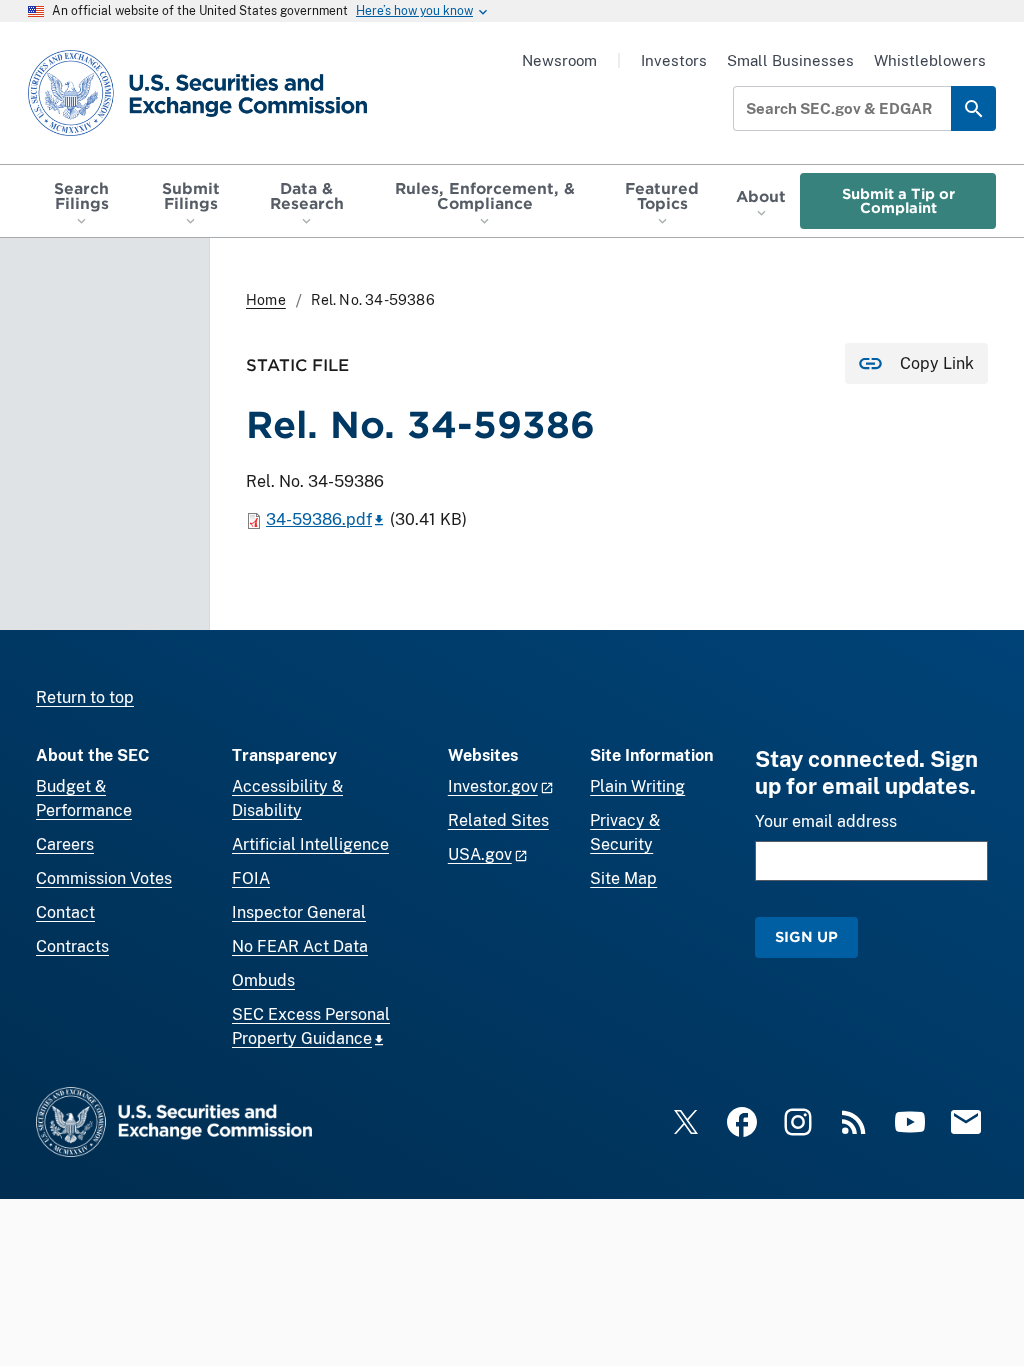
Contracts (72, 946)
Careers (65, 844)
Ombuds (263, 980)
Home (266, 300)
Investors (674, 60)
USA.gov (480, 854)
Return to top (85, 697)
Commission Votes (104, 878)
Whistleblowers (930, 60)
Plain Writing (637, 786)
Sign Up (806, 936)
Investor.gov (493, 786)
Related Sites (498, 820)
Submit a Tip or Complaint (898, 200)
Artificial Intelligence (310, 844)
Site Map (623, 878)
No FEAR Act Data (300, 946)
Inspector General (299, 912)
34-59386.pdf (319, 519)
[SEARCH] (973, 108)
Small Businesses (790, 60)
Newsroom (559, 60)
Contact (65, 912)
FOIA (251, 878)
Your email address (826, 821)
